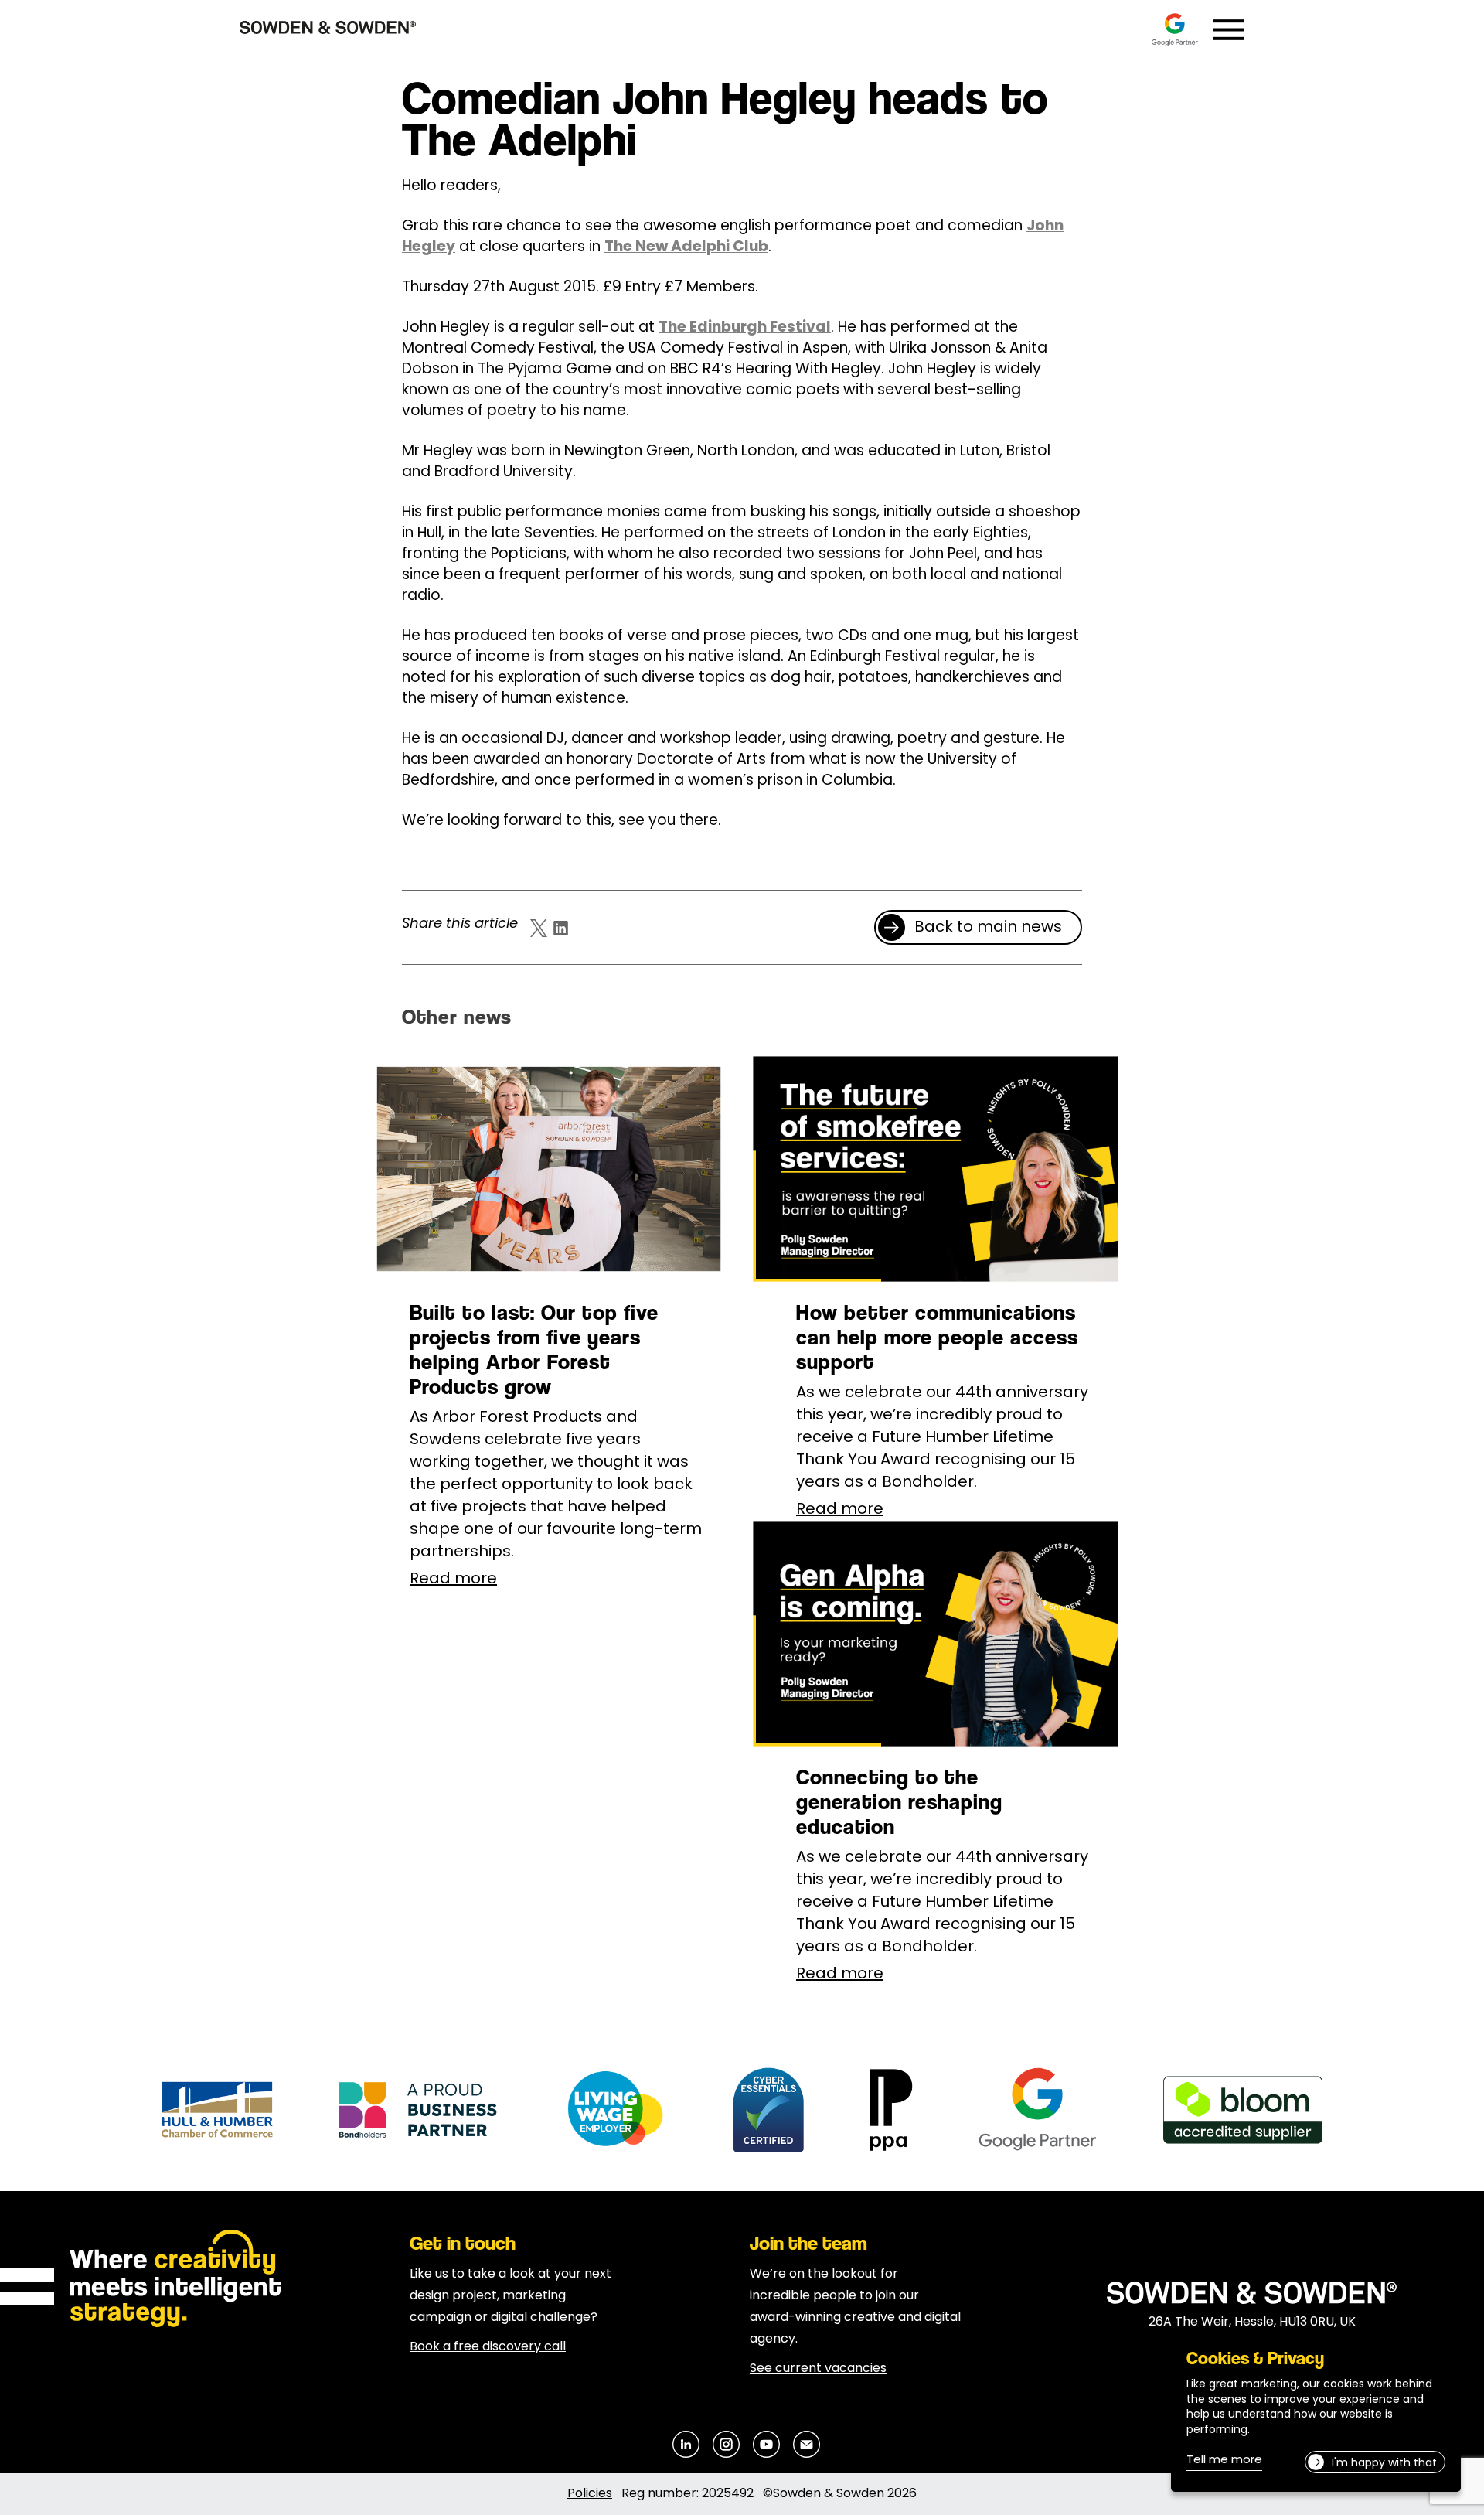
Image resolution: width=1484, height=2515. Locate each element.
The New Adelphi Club (686, 248)
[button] (978, 927)
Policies (590, 2494)
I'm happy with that (1384, 2464)
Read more (453, 1580)
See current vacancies (818, 2369)
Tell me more (1224, 2462)
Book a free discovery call (488, 2347)
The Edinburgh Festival (745, 328)
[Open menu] (1229, 30)
